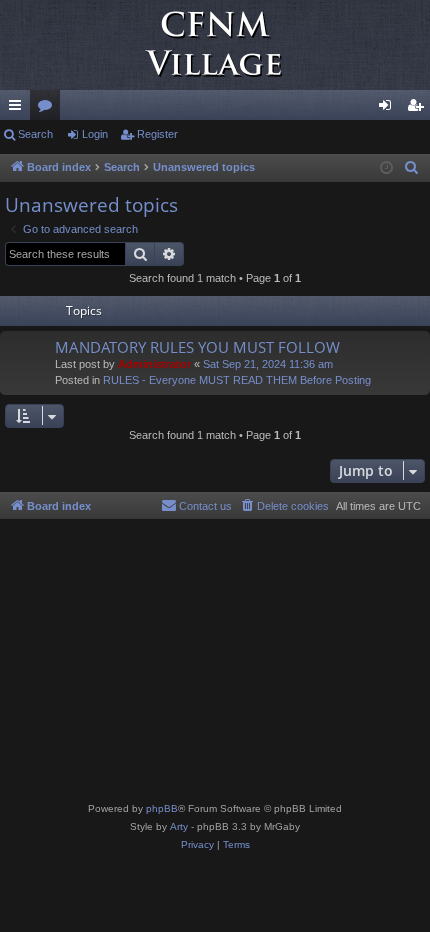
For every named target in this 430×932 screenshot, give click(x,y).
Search (35, 134)
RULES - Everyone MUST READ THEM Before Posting (237, 380)
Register (157, 134)
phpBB (162, 808)
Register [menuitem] (419, 109)
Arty (179, 826)
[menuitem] (412, 168)
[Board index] (215, 45)
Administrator (154, 364)
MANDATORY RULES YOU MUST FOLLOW (197, 347)
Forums (49, 109)
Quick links (19, 109)
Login (95, 134)
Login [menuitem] (389, 109)
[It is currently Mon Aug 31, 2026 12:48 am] (386, 168)
